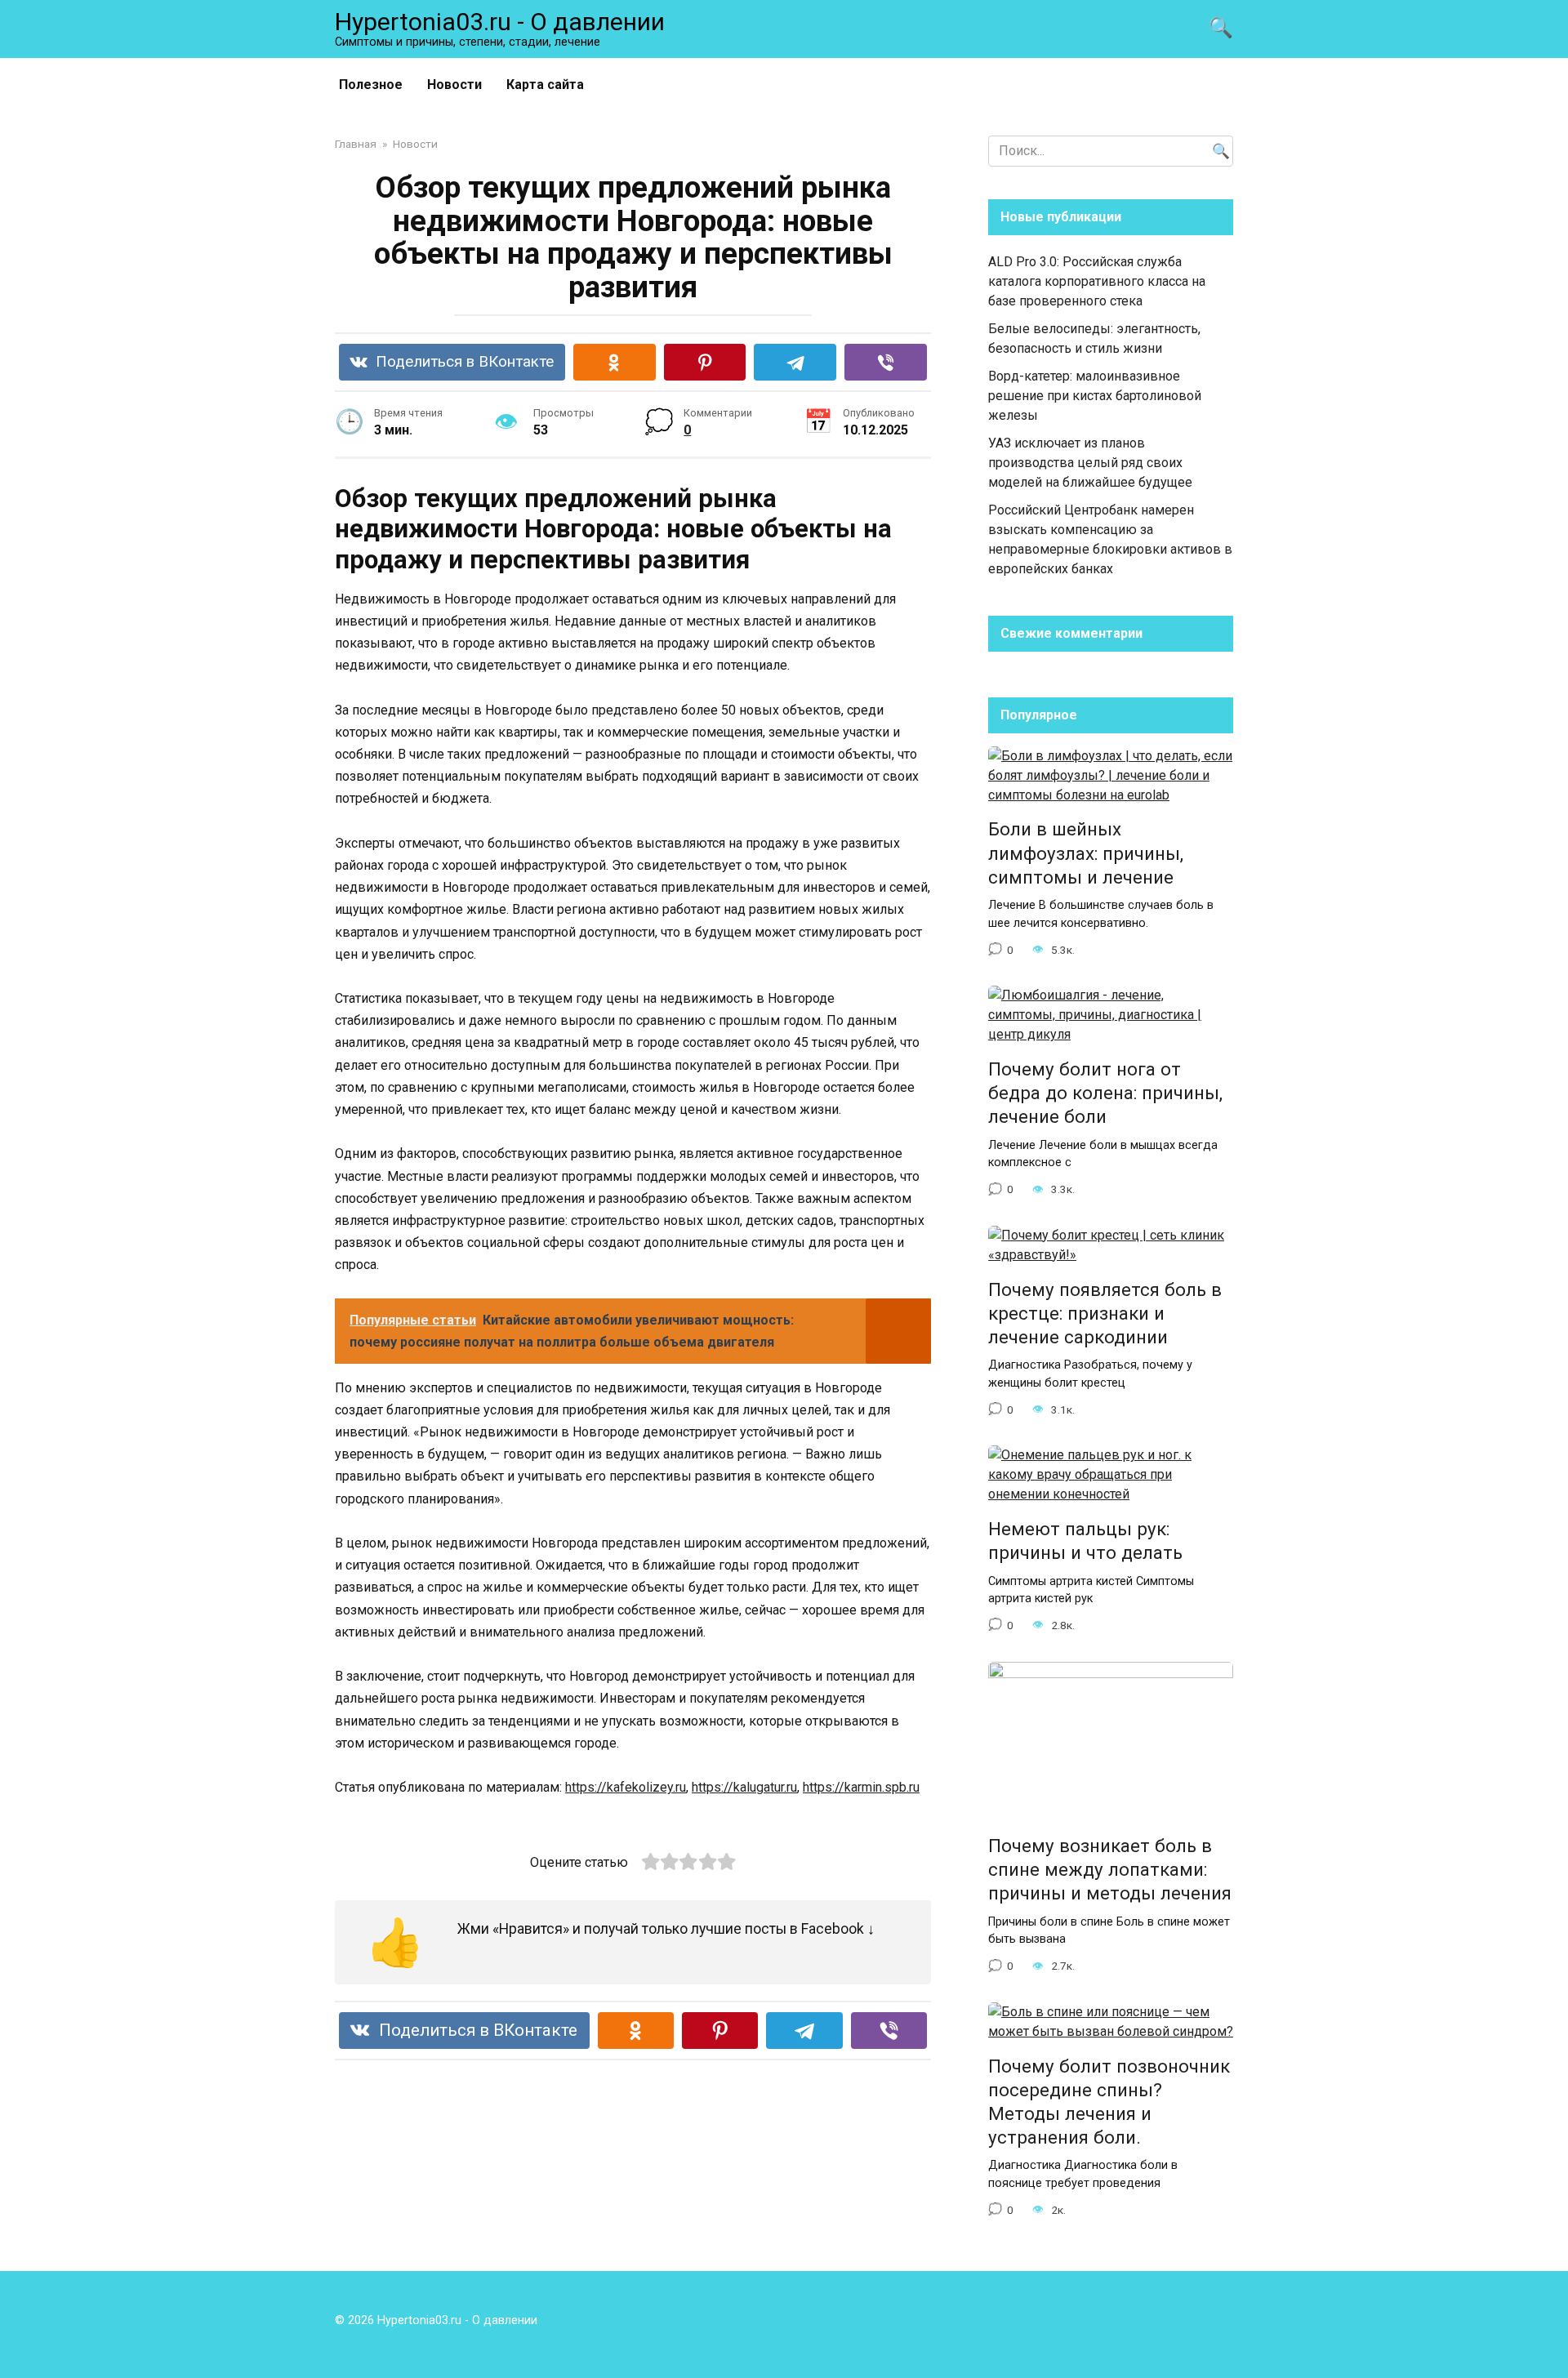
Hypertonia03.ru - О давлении (500, 22)
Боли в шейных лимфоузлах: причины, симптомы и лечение (1086, 853)
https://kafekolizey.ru (626, 1787)
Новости (454, 85)
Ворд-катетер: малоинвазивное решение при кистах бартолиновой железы (1095, 396)
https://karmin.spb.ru (861, 1787)
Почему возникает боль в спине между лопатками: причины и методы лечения (1110, 1869)
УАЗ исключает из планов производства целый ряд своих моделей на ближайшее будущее (1090, 463)
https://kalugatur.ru (744, 1787)
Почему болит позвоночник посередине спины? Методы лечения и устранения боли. (1109, 2102)
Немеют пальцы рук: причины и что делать (1085, 1541)
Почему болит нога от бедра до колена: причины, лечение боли (1105, 1093)
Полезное (371, 85)
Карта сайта (545, 85)
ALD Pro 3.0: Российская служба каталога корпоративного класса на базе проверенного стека (1097, 281)
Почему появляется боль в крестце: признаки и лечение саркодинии (1105, 1313)
